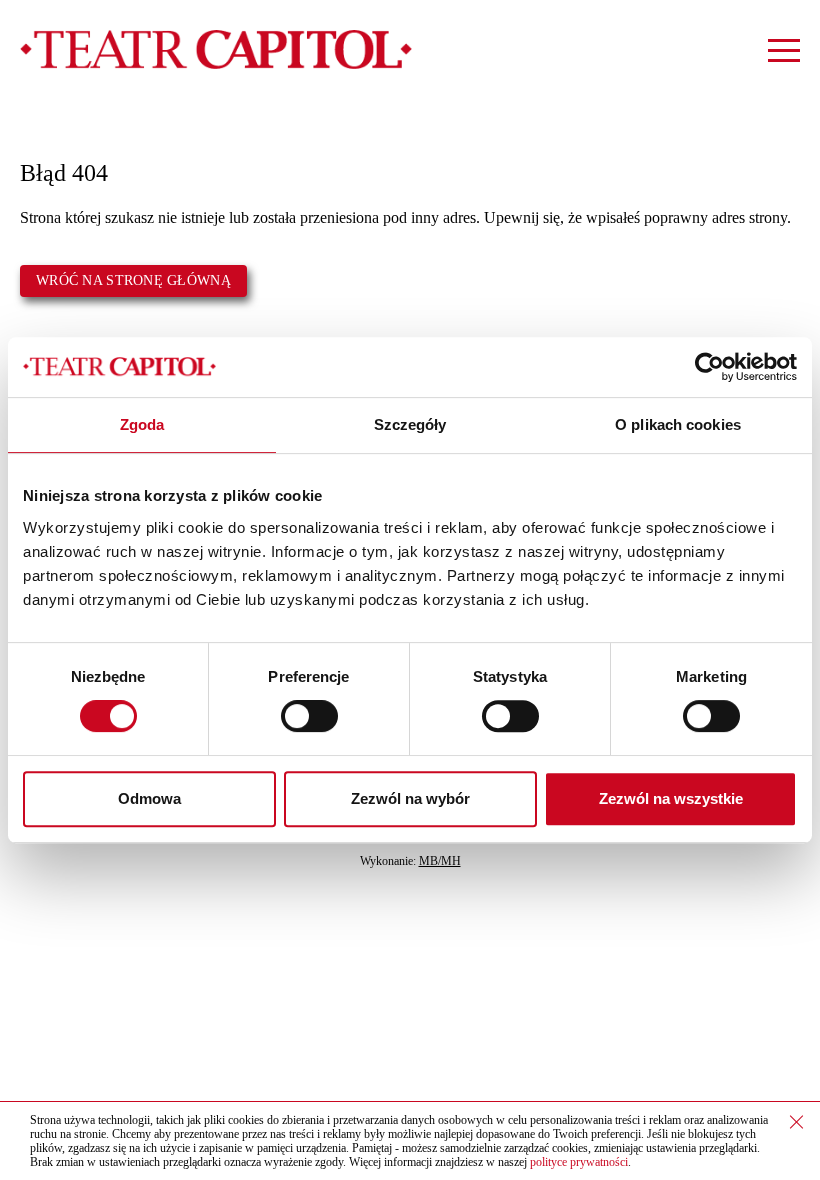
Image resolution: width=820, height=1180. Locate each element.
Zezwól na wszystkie (671, 798)
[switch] (309, 716)
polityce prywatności (579, 1162)
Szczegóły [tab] (410, 424)
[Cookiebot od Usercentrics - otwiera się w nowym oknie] (709, 367)
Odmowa (149, 798)
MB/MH (440, 861)
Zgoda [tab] (142, 424)
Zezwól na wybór (410, 798)
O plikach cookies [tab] (678, 424)
